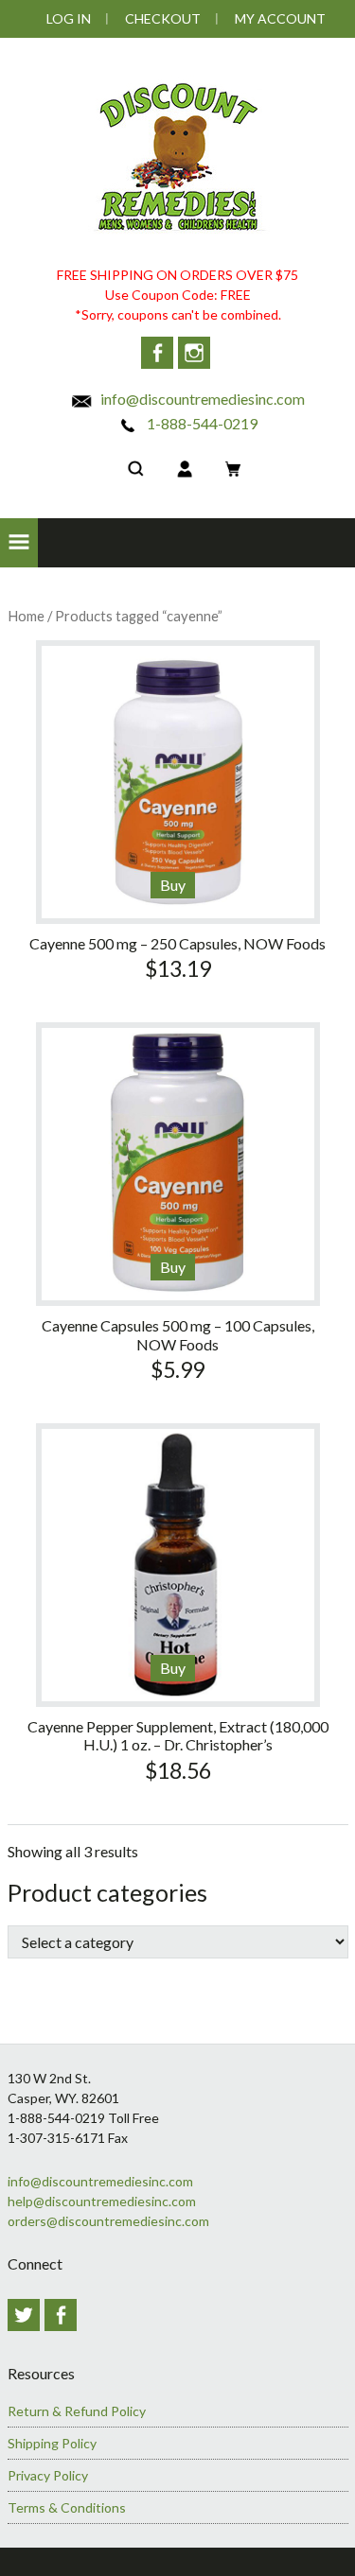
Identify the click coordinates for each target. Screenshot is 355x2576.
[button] (19, 543)
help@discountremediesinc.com (102, 2201)
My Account (280, 18)
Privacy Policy (48, 2475)
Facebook (157, 353)
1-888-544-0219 (201, 423)
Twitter (24, 2315)
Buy (173, 885)
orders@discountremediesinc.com (108, 2221)
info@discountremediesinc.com (201, 399)
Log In (69, 18)
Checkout (163, 18)
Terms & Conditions (67, 2507)
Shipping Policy (52, 2443)
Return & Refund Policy (77, 2411)
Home (26, 616)
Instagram (194, 353)
